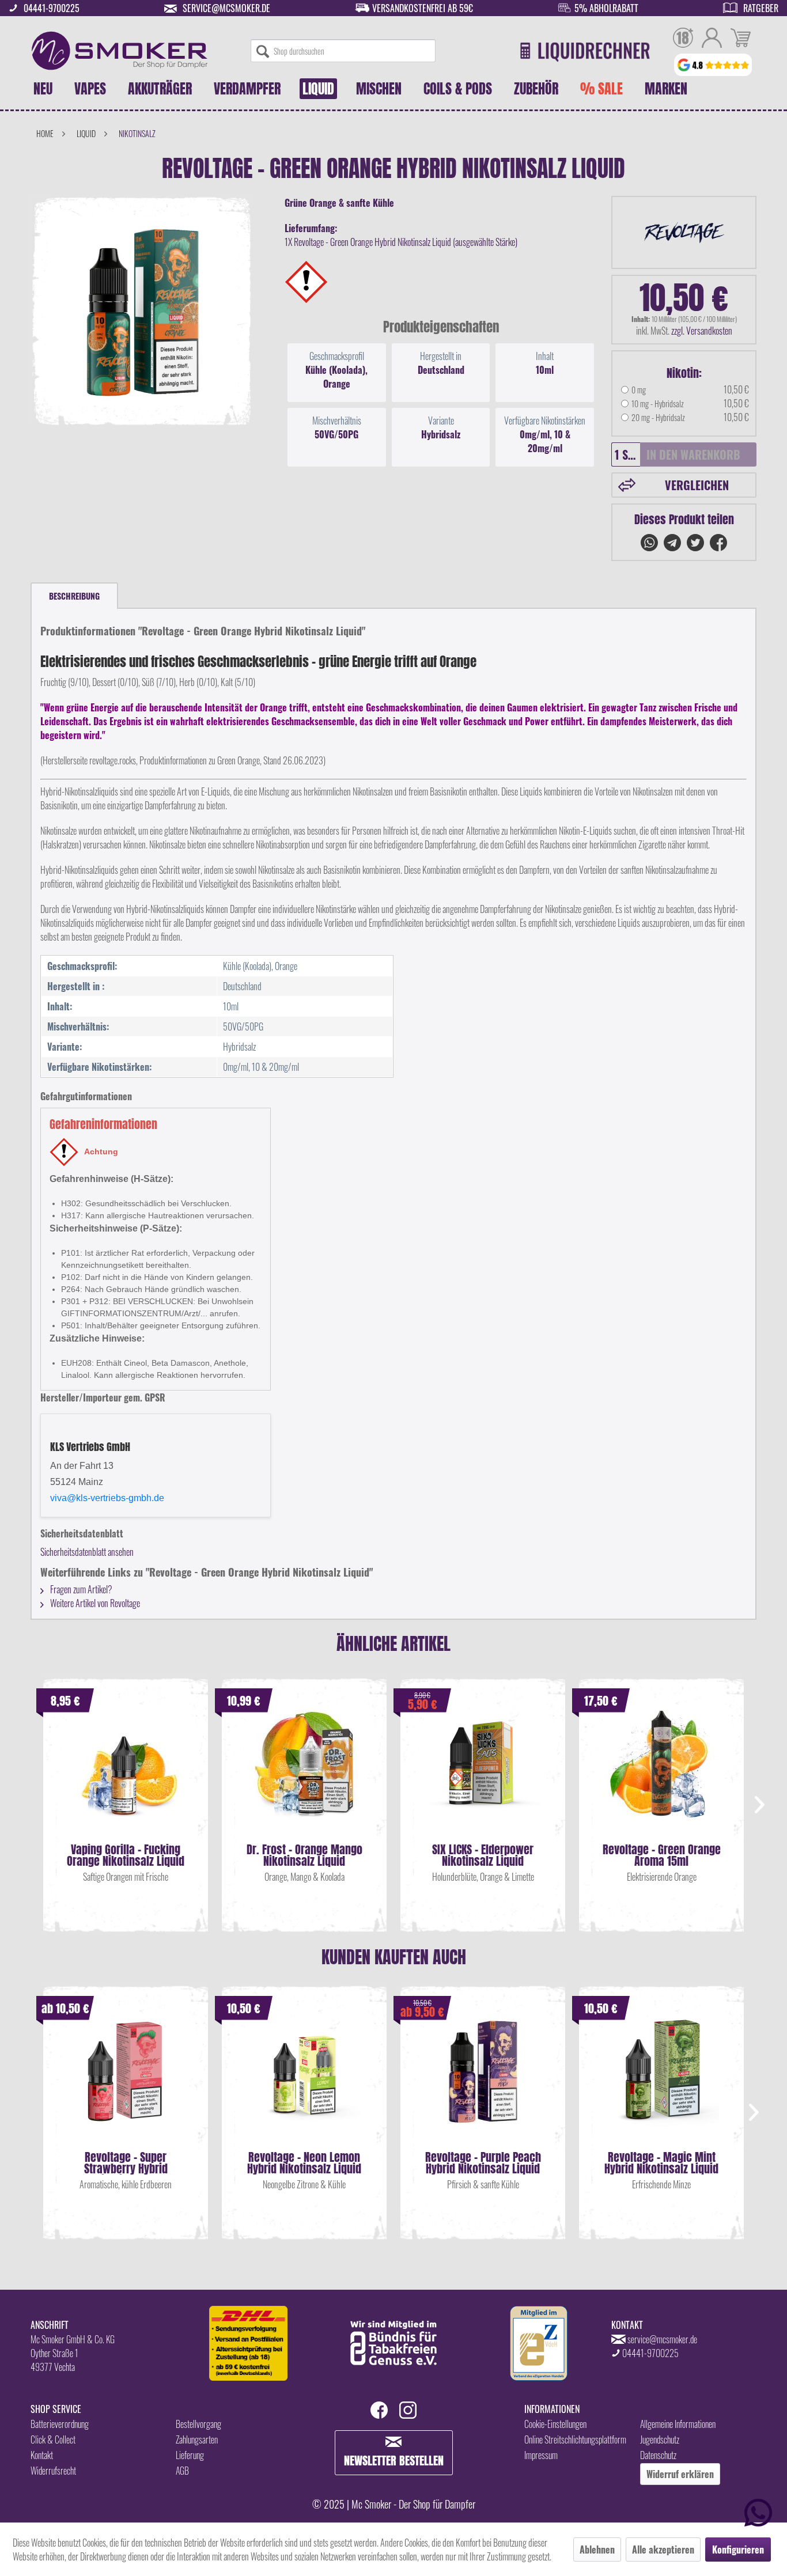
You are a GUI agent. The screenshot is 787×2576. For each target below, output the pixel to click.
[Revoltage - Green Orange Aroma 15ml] (661, 1775)
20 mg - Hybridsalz (658, 417)
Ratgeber (761, 8)
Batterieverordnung (60, 2424)
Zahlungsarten (197, 2439)
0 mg (639, 390)
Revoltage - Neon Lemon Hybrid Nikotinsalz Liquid (304, 2163)
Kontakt (42, 2455)
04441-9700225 (52, 8)
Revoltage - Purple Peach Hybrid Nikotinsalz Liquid (483, 2163)
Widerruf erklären (680, 2474)
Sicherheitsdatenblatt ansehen (87, 1552)
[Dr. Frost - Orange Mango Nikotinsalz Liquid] (304, 1775)
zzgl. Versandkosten (702, 331)
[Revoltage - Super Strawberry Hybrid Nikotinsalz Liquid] (126, 2082)
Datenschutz (658, 2455)
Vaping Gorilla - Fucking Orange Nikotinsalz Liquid (126, 1855)
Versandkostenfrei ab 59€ (423, 8)
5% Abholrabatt (606, 8)
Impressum (541, 2455)
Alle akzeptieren (663, 2550)
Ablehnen (597, 2550)
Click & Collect (53, 2439)
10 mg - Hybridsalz (658, 404)
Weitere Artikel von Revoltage (94, 1603)
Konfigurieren (738, 2550)
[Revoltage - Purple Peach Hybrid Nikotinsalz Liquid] (483, 2082)
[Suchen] (263, 51)
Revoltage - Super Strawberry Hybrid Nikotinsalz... (126, 2163)
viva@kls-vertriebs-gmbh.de (107, 1498)
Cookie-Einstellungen (555, 2424)
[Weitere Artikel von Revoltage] (684, 232)
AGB (182, 2471)
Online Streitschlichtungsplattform (575, 2439)
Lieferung (190, 2455)
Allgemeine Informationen (678, 2424)
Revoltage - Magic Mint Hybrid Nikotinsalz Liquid (661, 2163)
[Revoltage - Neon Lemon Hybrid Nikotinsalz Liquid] (304, 2082)
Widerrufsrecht (53, 2471)
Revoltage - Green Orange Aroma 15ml (662, 1855)
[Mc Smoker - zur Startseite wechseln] (120, 51)
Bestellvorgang (198, 2424)
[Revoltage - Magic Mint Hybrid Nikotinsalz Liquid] (661, 2082)
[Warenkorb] (741, 39)
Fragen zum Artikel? (80, 1589)
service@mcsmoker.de (226, 8)
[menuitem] (343, 51)
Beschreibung (74, 596)
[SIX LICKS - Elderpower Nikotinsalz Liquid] (483, 1775)
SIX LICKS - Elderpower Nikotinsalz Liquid (483, 1855)
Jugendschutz (660, 2439)
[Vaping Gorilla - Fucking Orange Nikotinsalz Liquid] (126, 1775)
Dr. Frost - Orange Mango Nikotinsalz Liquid (304, 1855)
